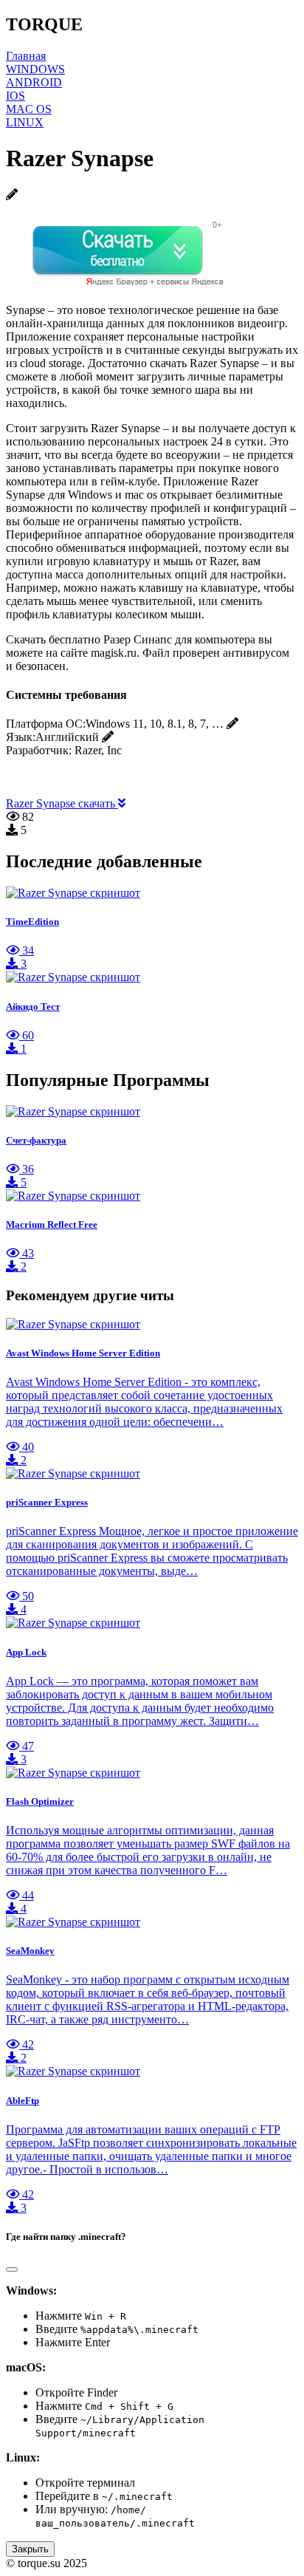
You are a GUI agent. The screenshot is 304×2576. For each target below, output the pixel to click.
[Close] (12, 2269)
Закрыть (30, 2549)
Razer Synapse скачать (62, 803)
